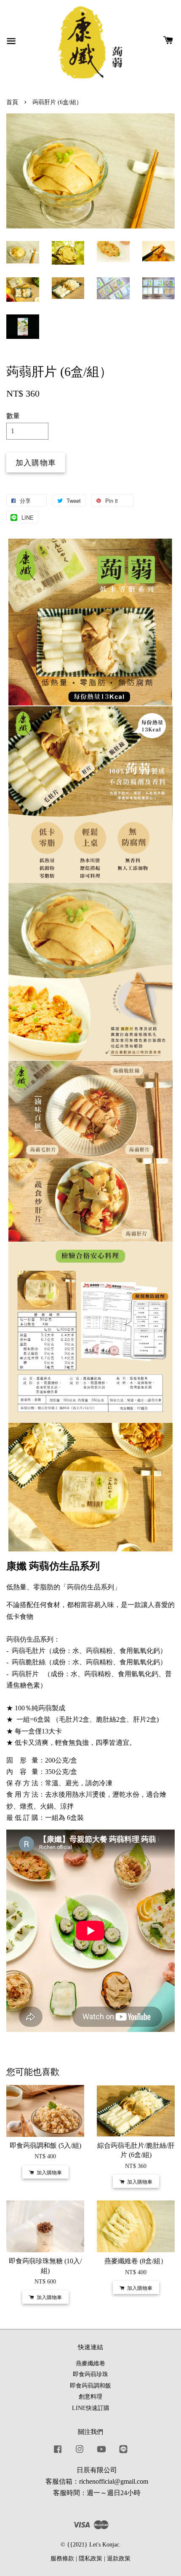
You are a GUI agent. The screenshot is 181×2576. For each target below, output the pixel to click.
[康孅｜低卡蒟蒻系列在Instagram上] (80, 2453)
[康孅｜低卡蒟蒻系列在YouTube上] (101, 2453)
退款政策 (119, 2559)
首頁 (12, 102)
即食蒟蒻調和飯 (90, 2386)
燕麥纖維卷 (90, 2363)
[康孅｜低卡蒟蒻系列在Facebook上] (58, 2453)
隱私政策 (90, 2559)
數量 (13, 416)
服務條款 (62, 2559)
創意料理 (90, 2397)
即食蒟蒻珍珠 (90, 2374)
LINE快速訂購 (91, 2408)
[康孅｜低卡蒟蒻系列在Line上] (123, 2453)
